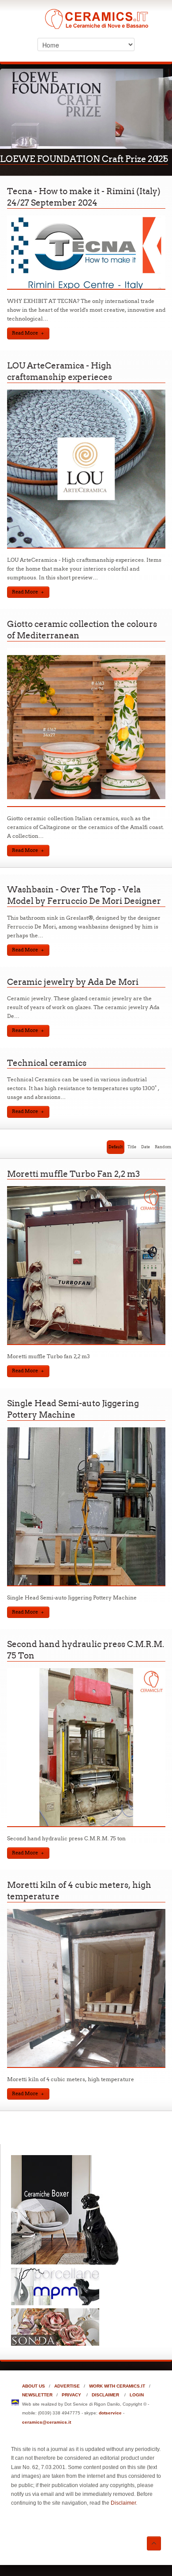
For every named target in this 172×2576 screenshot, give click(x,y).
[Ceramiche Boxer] (66, 2274)
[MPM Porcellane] (55, 2314)
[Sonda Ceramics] (55, 2355)
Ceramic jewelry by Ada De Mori (73, 993)
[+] (86, 299)
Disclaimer (123, 2514)
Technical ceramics (47, 1074)
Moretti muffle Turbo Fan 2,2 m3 (73, 1185)
